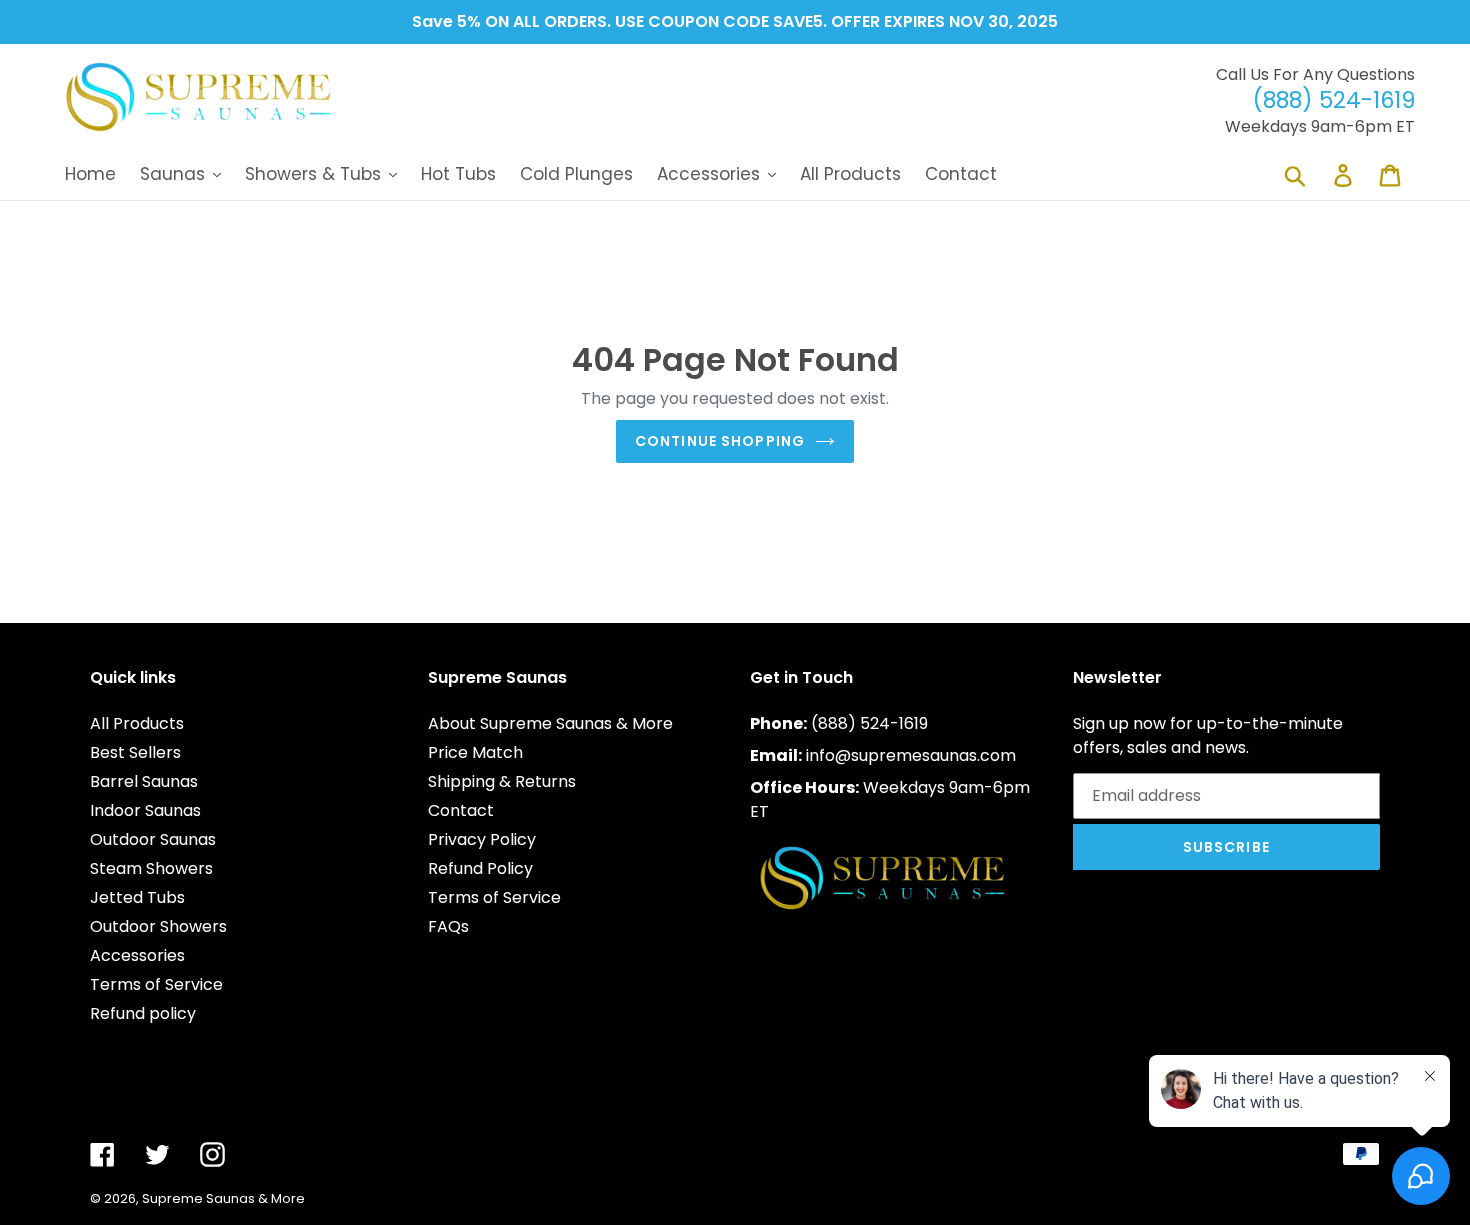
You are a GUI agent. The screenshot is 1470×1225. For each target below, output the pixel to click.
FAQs (448, 926)
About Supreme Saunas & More (550, 723)
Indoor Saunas (145, 810)
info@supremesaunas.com (911, 755)
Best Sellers (135, 752)
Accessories (137, 955)
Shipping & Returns (502, 781)
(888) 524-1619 (869, 723)
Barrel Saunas (144, 781)
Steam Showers (151, 868)
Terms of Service (156, 984)
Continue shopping (720, 441)
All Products (137, 723)
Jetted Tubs (137, 897)
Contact (461, 810)
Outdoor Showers (158, 926)
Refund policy (143, 1013)
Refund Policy (480, 868)
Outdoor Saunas (153, 839)
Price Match (475, 752)
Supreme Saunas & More (223, 1198)
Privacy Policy (482, 839)
